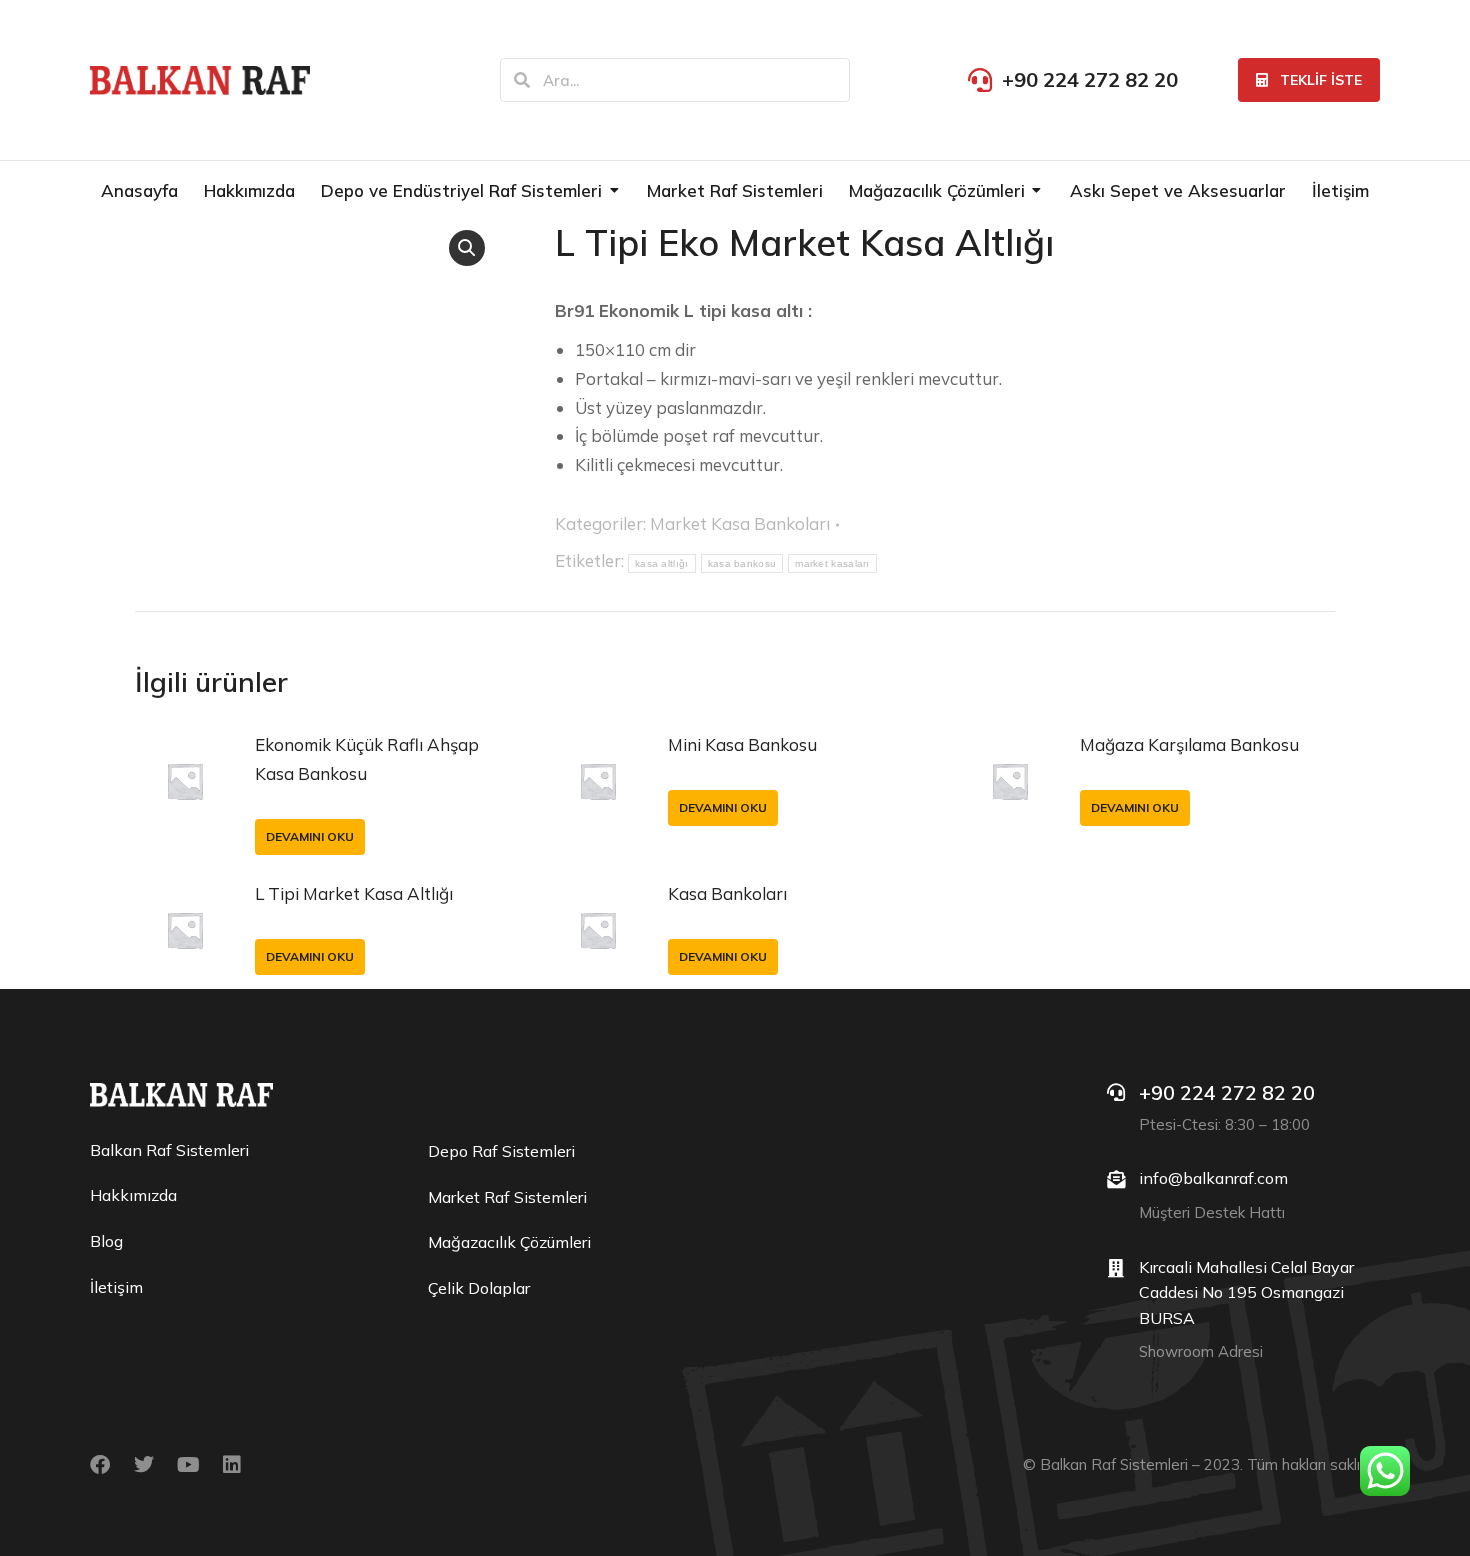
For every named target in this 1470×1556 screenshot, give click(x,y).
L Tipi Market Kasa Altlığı (354, 893)
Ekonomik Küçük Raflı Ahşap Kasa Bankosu (367, 759)
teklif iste (1321, 80)
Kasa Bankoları (727, 893)
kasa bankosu (742, 563)
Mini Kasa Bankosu (742, 744)
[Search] (522, 80)
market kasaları (832, 563)
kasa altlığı (662, 563)
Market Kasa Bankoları (740, 523)
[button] (467, 248)
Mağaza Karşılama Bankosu (1189, 744)
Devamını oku (310, 836)
